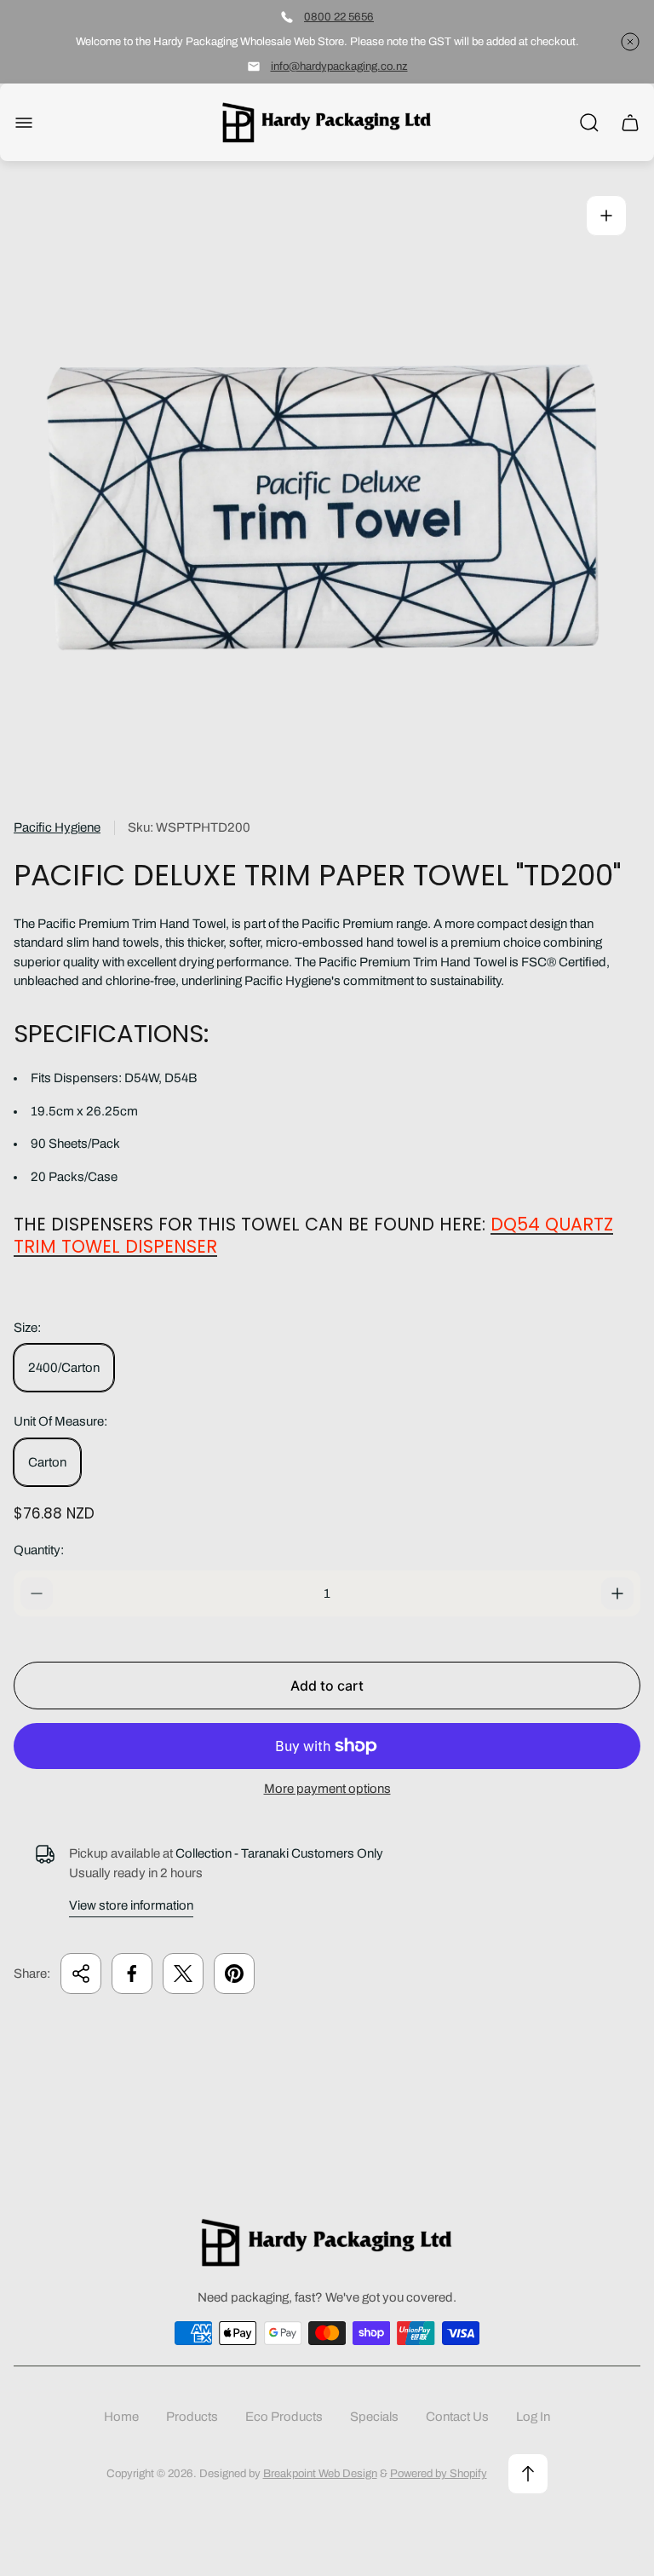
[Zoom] (606, 216)
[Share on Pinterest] (234, 1974)
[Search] (589, 123)
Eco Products (284, 2417)
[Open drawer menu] (24, 123)
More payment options (327, 1789)
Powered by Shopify (439, 2473)
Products (192, 2417)
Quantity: (39, 1550)
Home (121, 2417)
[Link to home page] (327, 2242)
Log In (533, 2417)
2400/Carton (64, 1368)
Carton (47, 1462)
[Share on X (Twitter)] (183, 1974)
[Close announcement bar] (630, 42)
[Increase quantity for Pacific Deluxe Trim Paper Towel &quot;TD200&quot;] (617, 1593)
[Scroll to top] (528, 2474)
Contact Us (457, 2417)
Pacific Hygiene (57, 827)
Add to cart (327, 1686)
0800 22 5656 (339, 17)
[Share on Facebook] (132, 1974)
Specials (374, 2417)
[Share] (81, 1974)
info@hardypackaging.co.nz (339, 66)
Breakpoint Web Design (320, 2473)
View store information (131, 1905)
